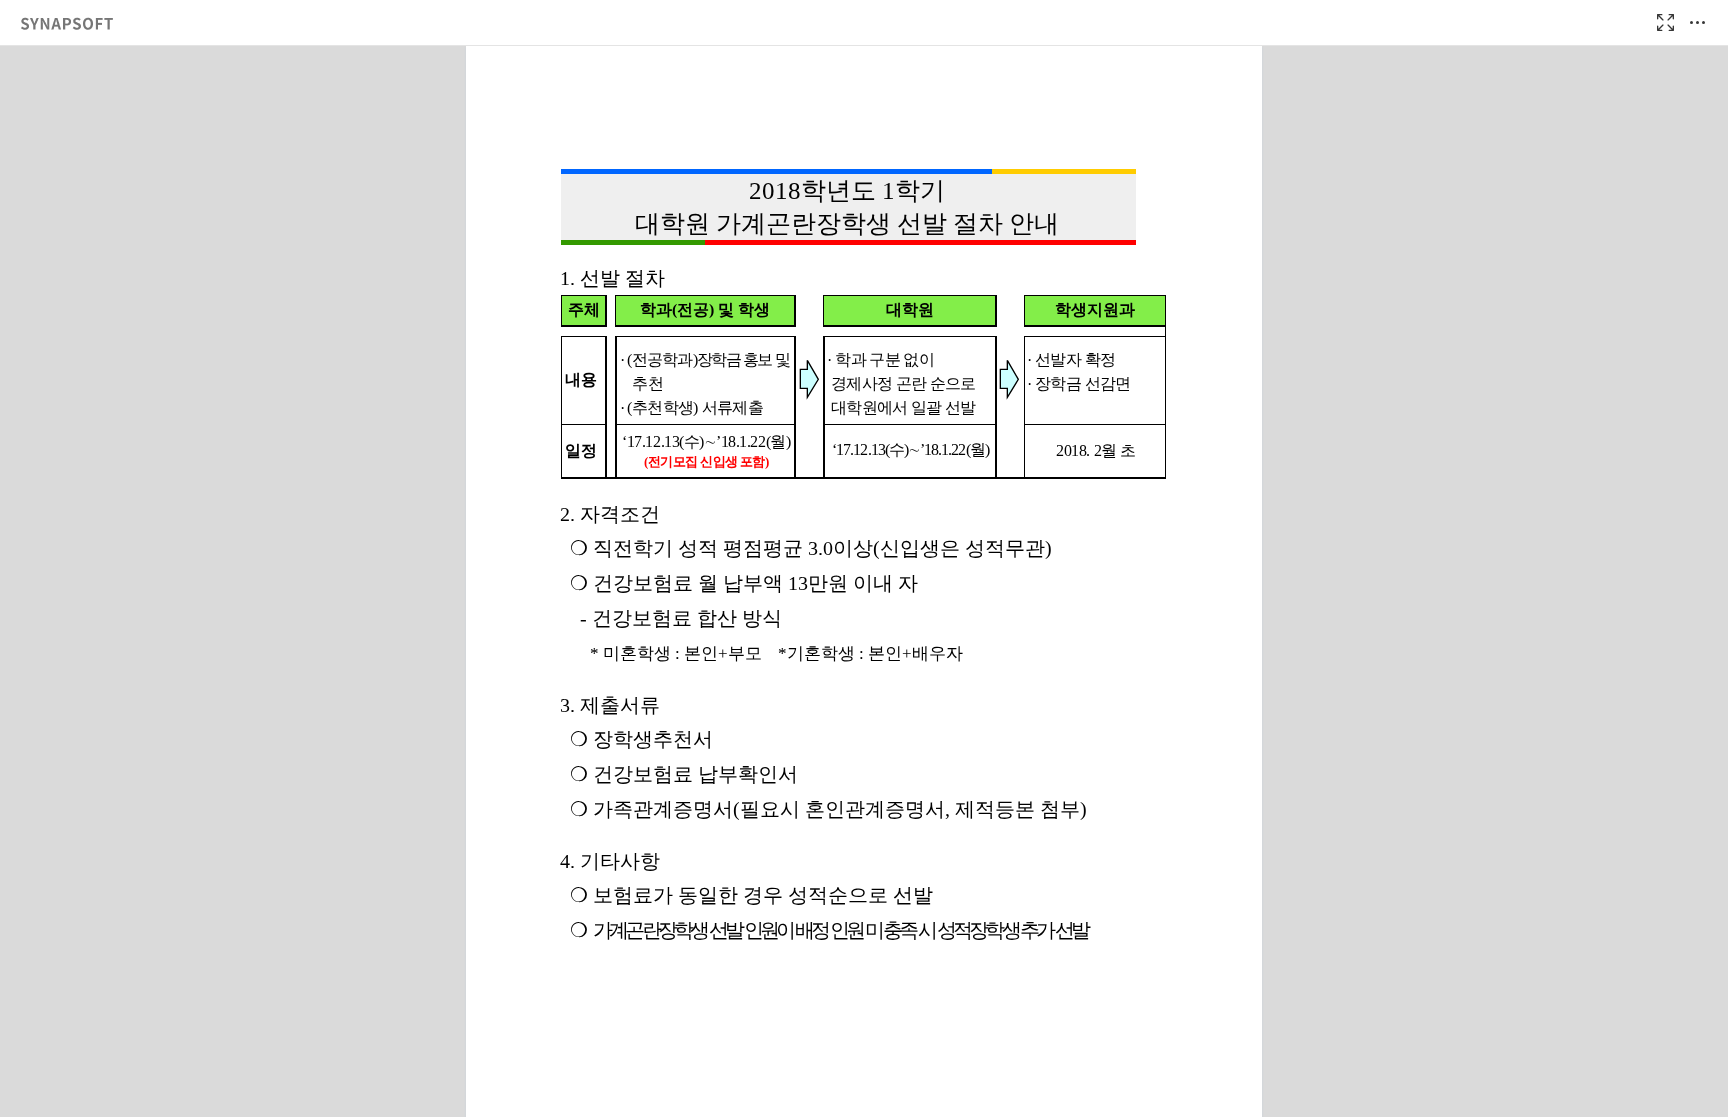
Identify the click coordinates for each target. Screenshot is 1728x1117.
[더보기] (1697, 23)
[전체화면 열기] (1665, 23)
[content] (864, 581)
